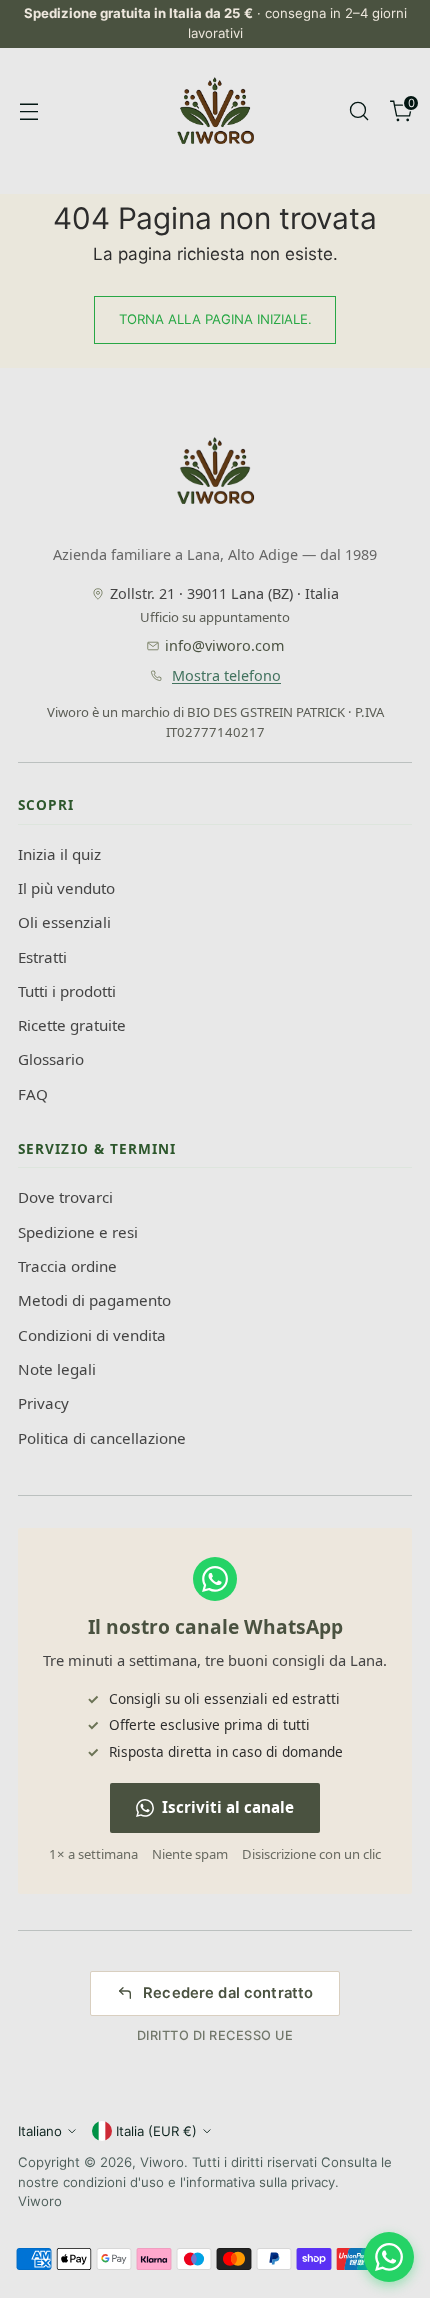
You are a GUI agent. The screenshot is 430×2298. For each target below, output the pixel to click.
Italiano (40, 2131)
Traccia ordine (67, 1266)
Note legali (57, 1369)
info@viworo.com (224, 645)
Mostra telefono (226, 675)
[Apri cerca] (358, 110)
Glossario (51, 1059)
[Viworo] (215, 111)
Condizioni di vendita (92, 1335)
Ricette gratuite (72, 1025)
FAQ (33, 1094)
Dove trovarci (65, 1197)
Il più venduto (66, 888)
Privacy (43, 1403)
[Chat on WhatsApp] (389, 2257)
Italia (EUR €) (156, 2131)
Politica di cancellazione (102, 1438)
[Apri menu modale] (28, 110)
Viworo (162, 2162)
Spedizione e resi (78, 1232)
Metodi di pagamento (94, 1300)
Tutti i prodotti (67, 991)
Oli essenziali (64, 922)
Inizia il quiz (59, 854)
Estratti (42, 957)
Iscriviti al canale (228, 1807)
